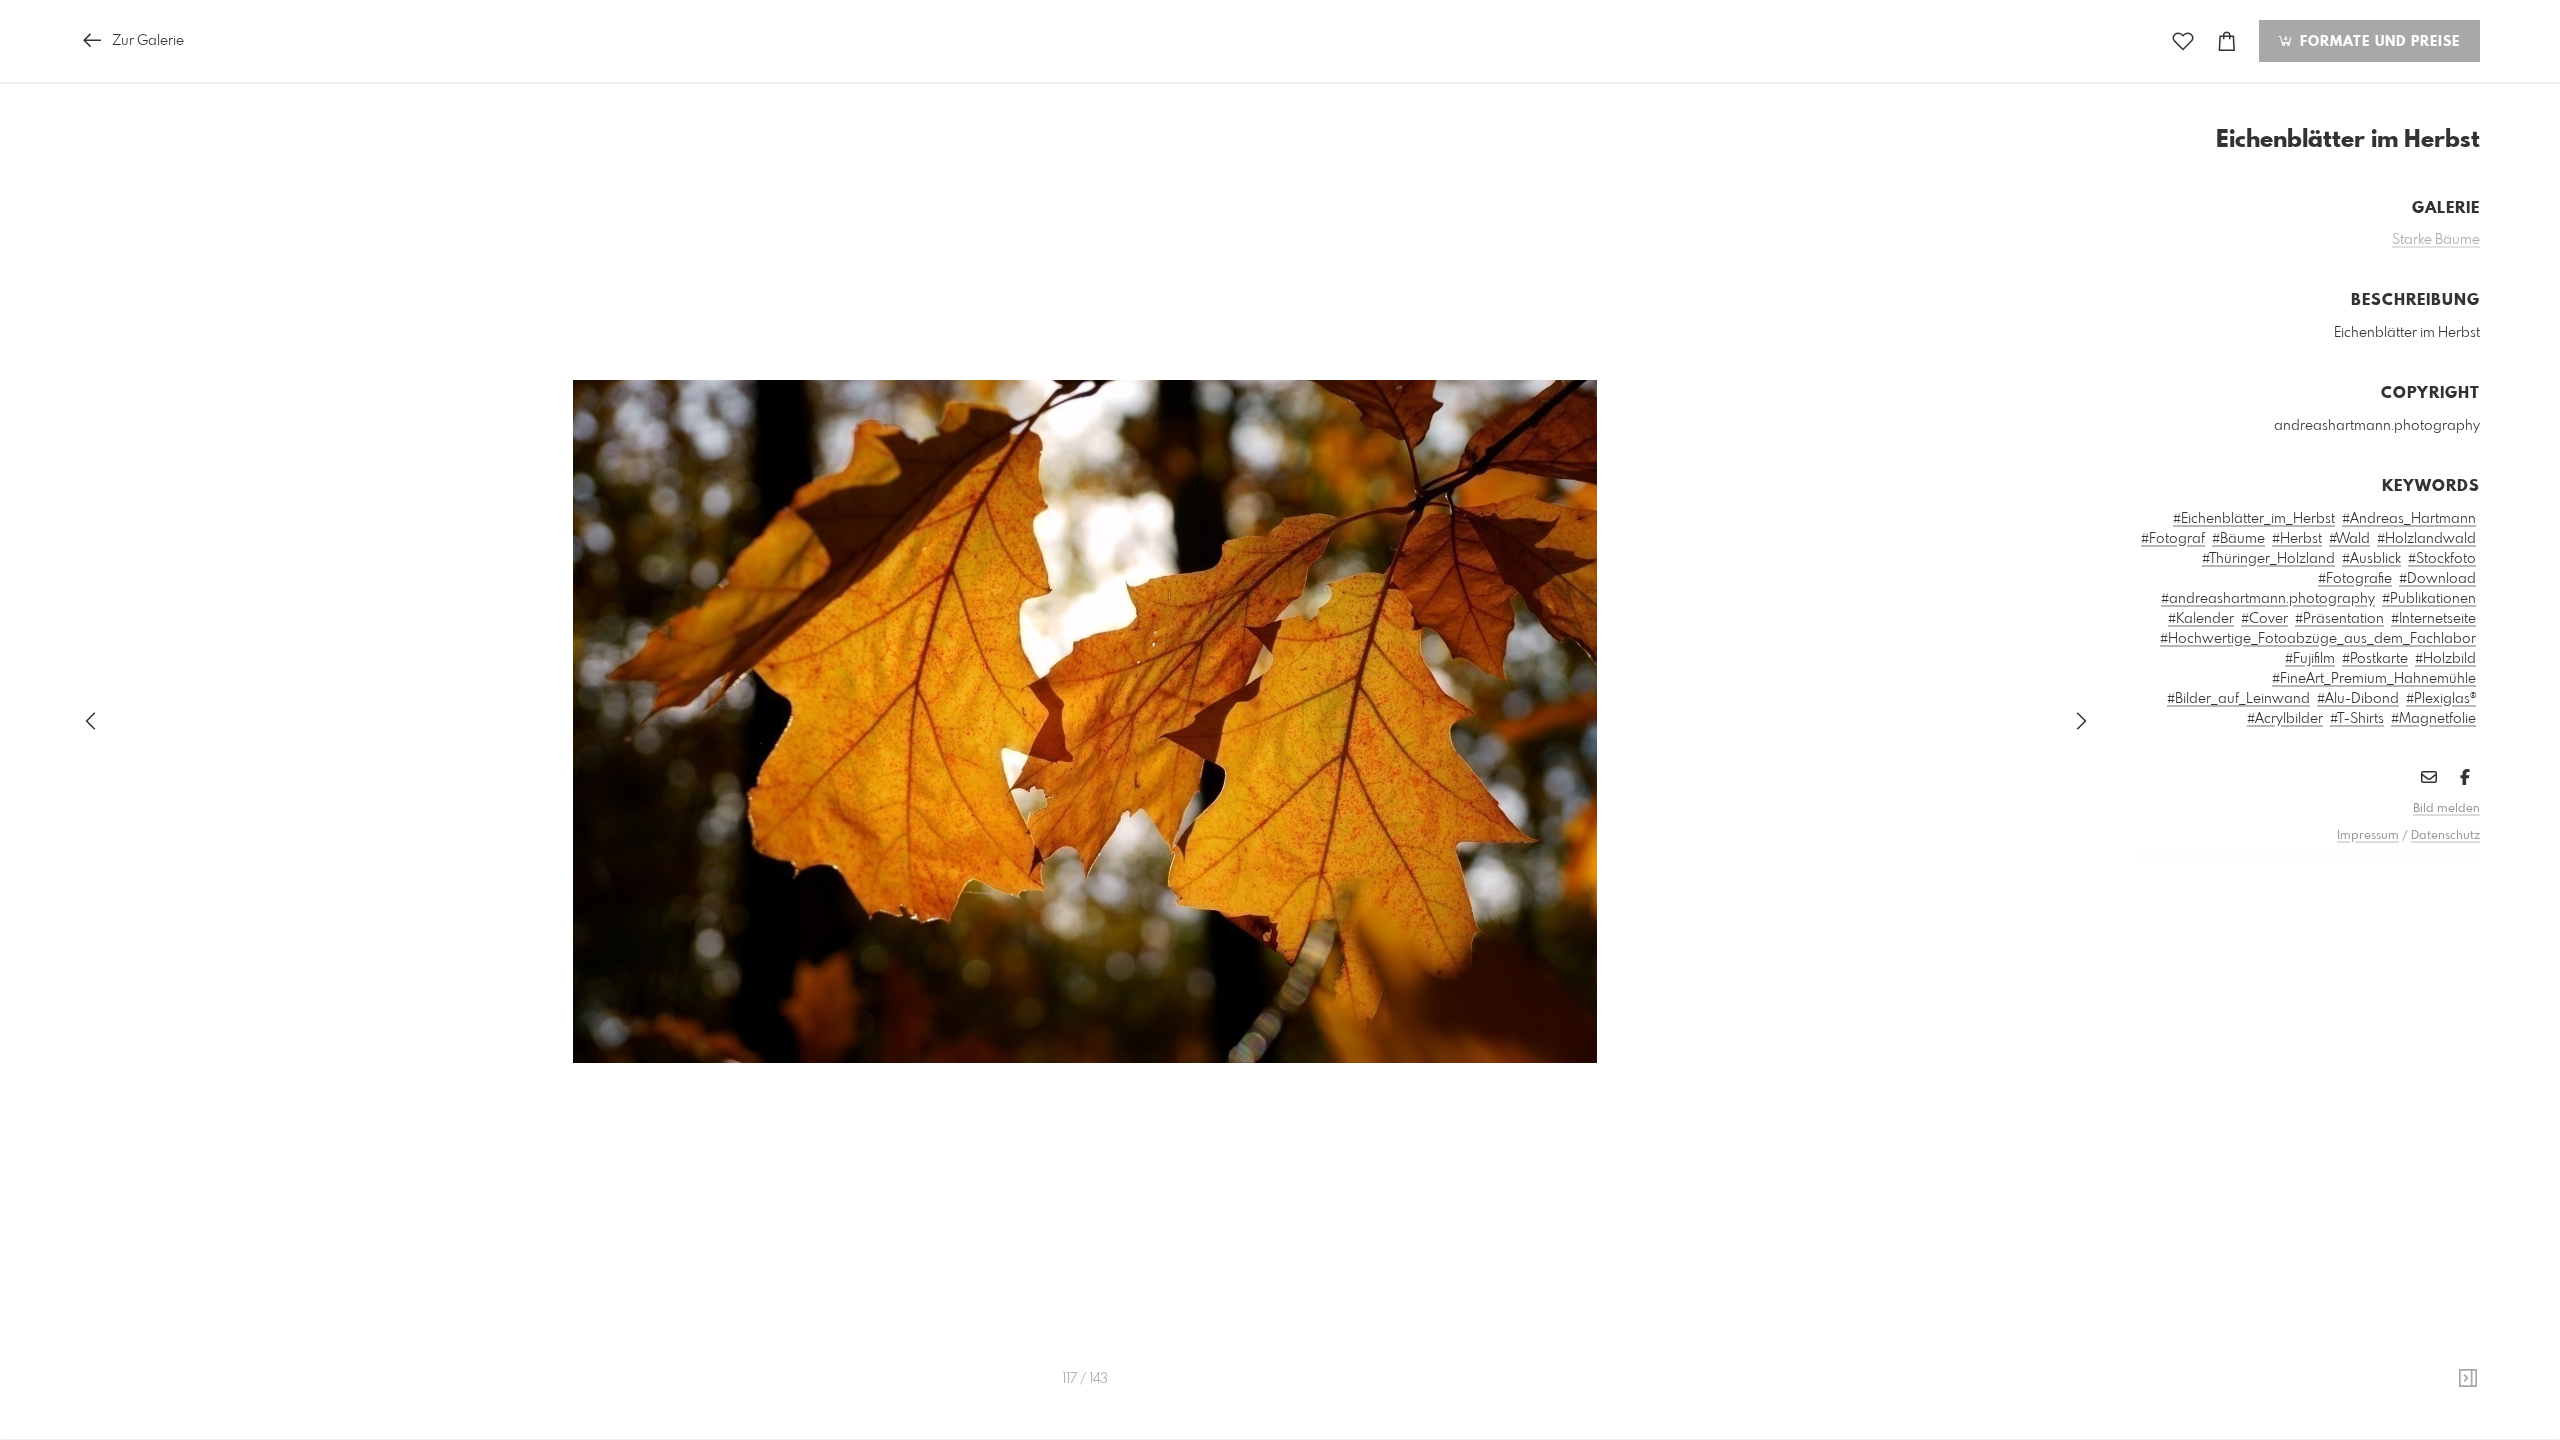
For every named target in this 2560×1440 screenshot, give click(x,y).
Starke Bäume (2436, 240)
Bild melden (2446, 809)
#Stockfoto (2442, 559)
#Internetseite (2433, 619)
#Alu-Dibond (2358, 699)
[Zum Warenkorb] (2227, 41)
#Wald (2349, 539)
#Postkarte (2375, 659)
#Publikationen (2429, 599)
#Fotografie (2355, 579)
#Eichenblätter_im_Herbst (2254, 519)
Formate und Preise (2377, 42)
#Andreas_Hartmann (2409, 519)
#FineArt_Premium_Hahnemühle (2374, 679)
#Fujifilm (2310, 659)
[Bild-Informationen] (2468, 1379)
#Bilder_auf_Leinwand (2238, 699)
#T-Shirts (2357, 719)
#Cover (2264, 619)
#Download (2437, 579)
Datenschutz (2445, 836)
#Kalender (2201, 619)
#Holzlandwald (2426, 539)
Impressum (2368, 836)
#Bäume (2238, 539)
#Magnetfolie (2433, 719)
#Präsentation (2339, 619)
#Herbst (2297, 539)
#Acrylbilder (2285, 719)
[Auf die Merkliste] (2183, 41)
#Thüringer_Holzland (2268, 559)
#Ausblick (2371, 559)
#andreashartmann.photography (2268, 599)
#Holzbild (2445, 659)
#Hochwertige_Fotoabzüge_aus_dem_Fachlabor (2318, 639)
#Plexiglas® (2441, 699)
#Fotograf (2173, 539)
